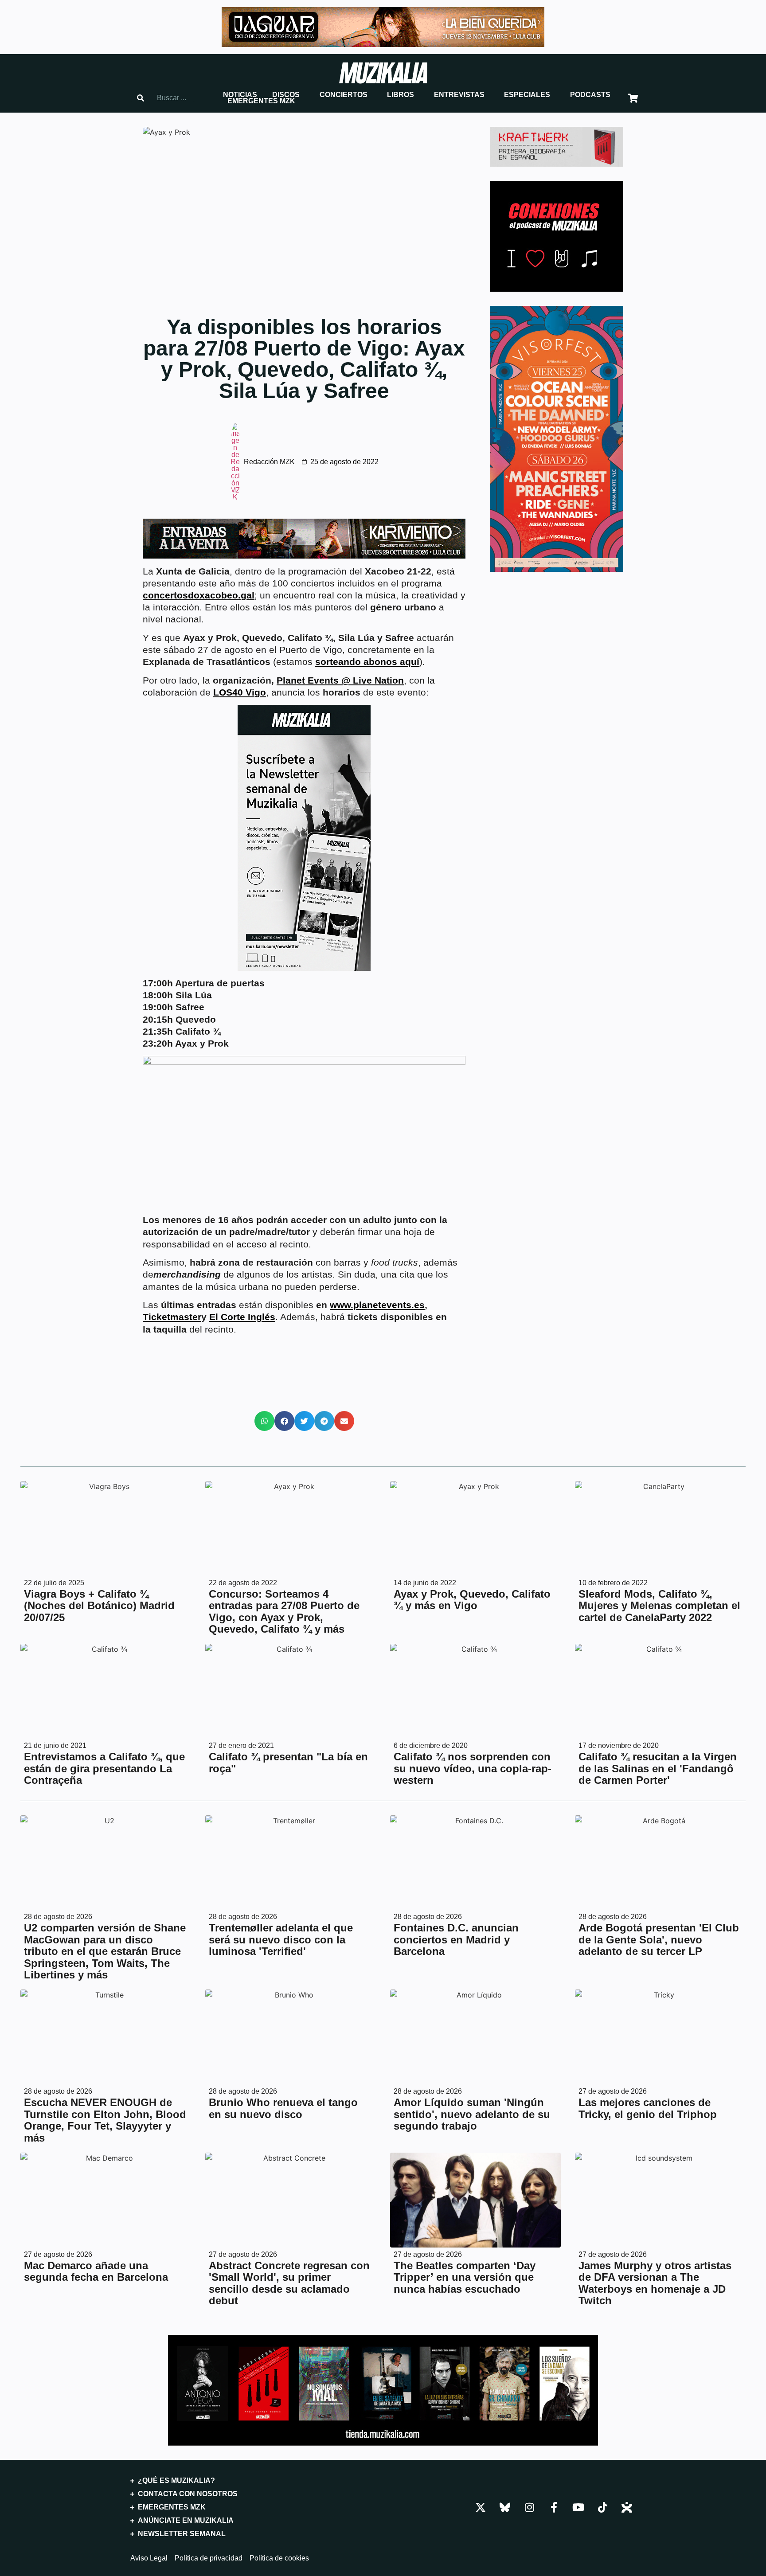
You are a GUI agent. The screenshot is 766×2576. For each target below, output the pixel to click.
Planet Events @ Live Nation (340, 680)
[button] (240, 95)
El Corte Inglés (242, 1317)
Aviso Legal (149, 2558)
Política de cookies (279, 2558)
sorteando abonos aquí (367, 662)
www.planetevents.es (377, 1305)
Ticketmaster (172, 1317)
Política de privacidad (209, 2558)
